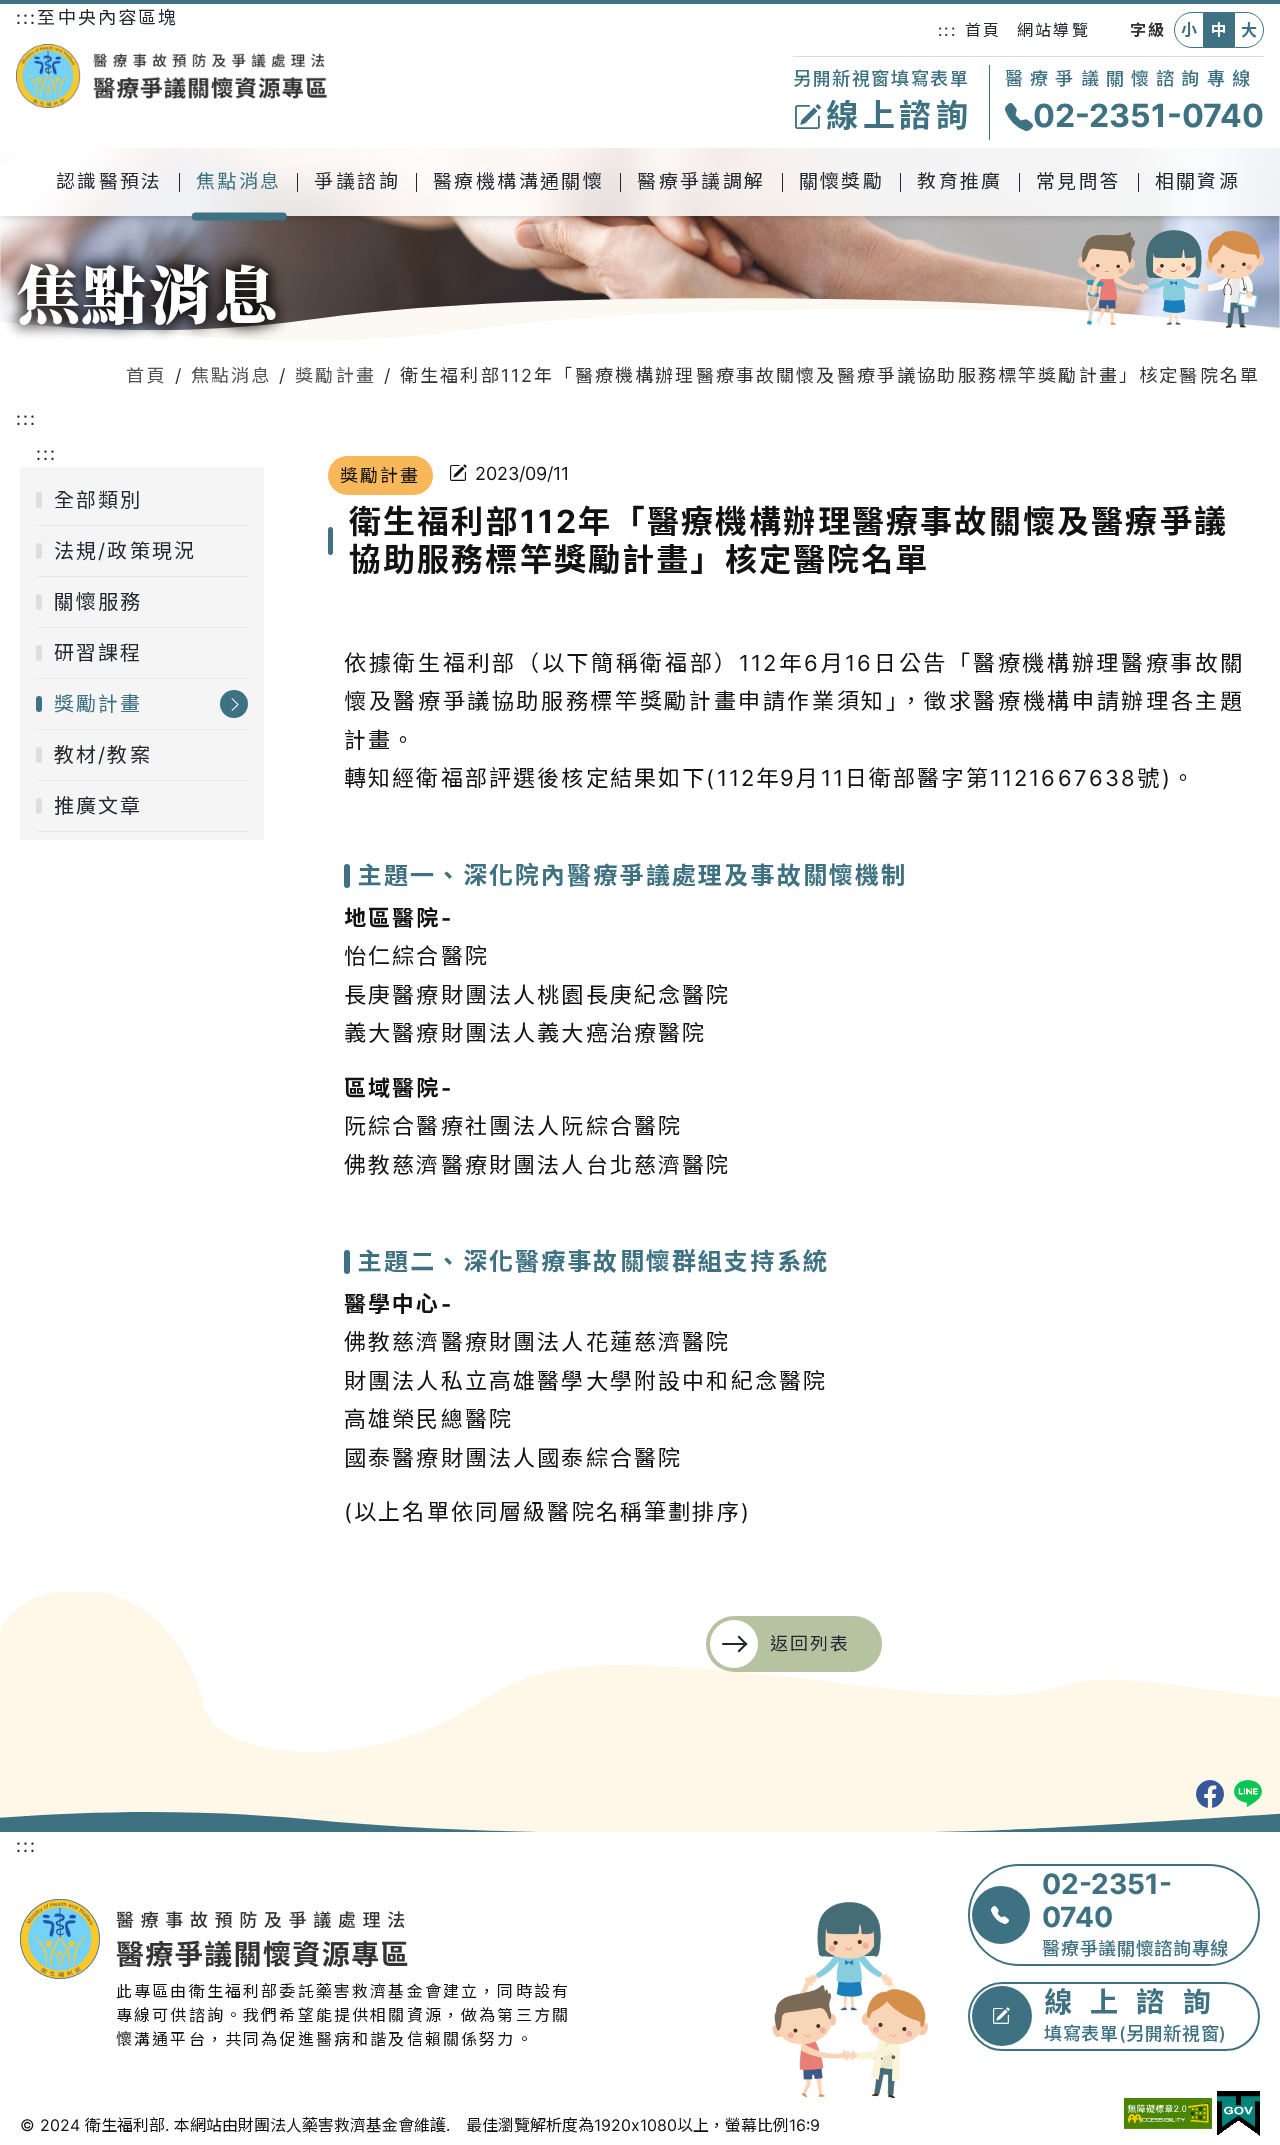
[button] (110, 182)
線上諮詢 (899, 115)
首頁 (983, 30)
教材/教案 (103, 755)
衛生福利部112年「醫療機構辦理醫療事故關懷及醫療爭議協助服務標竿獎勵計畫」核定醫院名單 (830, 375)
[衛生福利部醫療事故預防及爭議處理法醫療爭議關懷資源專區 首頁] (172, 76)
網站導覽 (1053, 30)
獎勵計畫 (335, 375)
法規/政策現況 (125, 551)
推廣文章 (98, 806)
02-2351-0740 (1148, 115)
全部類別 (98, 500)
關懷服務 (98, 602)
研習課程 (98, 653)
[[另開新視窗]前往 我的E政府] (1238, 2114)
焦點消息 (231, 375)
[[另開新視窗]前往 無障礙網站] (1168, 2113)
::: (947, 30)
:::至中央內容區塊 (97, 17)
